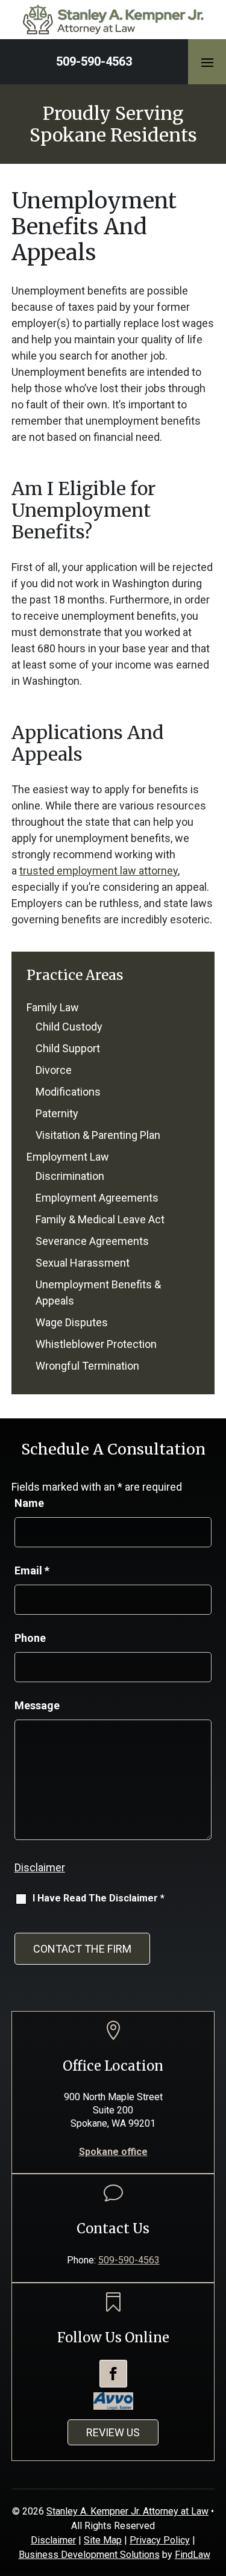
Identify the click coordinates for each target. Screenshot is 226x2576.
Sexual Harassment (83, 1263)
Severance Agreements (92, 1241)
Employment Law (68, 1157)
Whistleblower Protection (96, 1344)
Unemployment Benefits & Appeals (98, 1293)
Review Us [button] (113, 2432)
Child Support (68, 1048)
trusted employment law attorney (99, 871)
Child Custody (69, 1027)
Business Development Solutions (89, 2555)
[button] (207, 62)
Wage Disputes (72, 1322)
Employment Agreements (97, 1198)
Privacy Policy (160, 2540)
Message (37, 1705)
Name (29, 1503)
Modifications (68, 1092)
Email (32, 1570)
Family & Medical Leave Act (100, 1219)
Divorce (54, 1070)
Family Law (53, 1007)
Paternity (57, 1113)
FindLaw (193, 2555)
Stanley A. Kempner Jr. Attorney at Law (127, 2511)
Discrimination (70, 1176)
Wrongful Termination (87, 1366)
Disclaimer (40, 1867)
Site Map (103, 2540)
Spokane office (113, 2152)
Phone (30, 1638)
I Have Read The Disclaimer (99, 1898)
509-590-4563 (94, 61)
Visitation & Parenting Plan (98, 1135)
